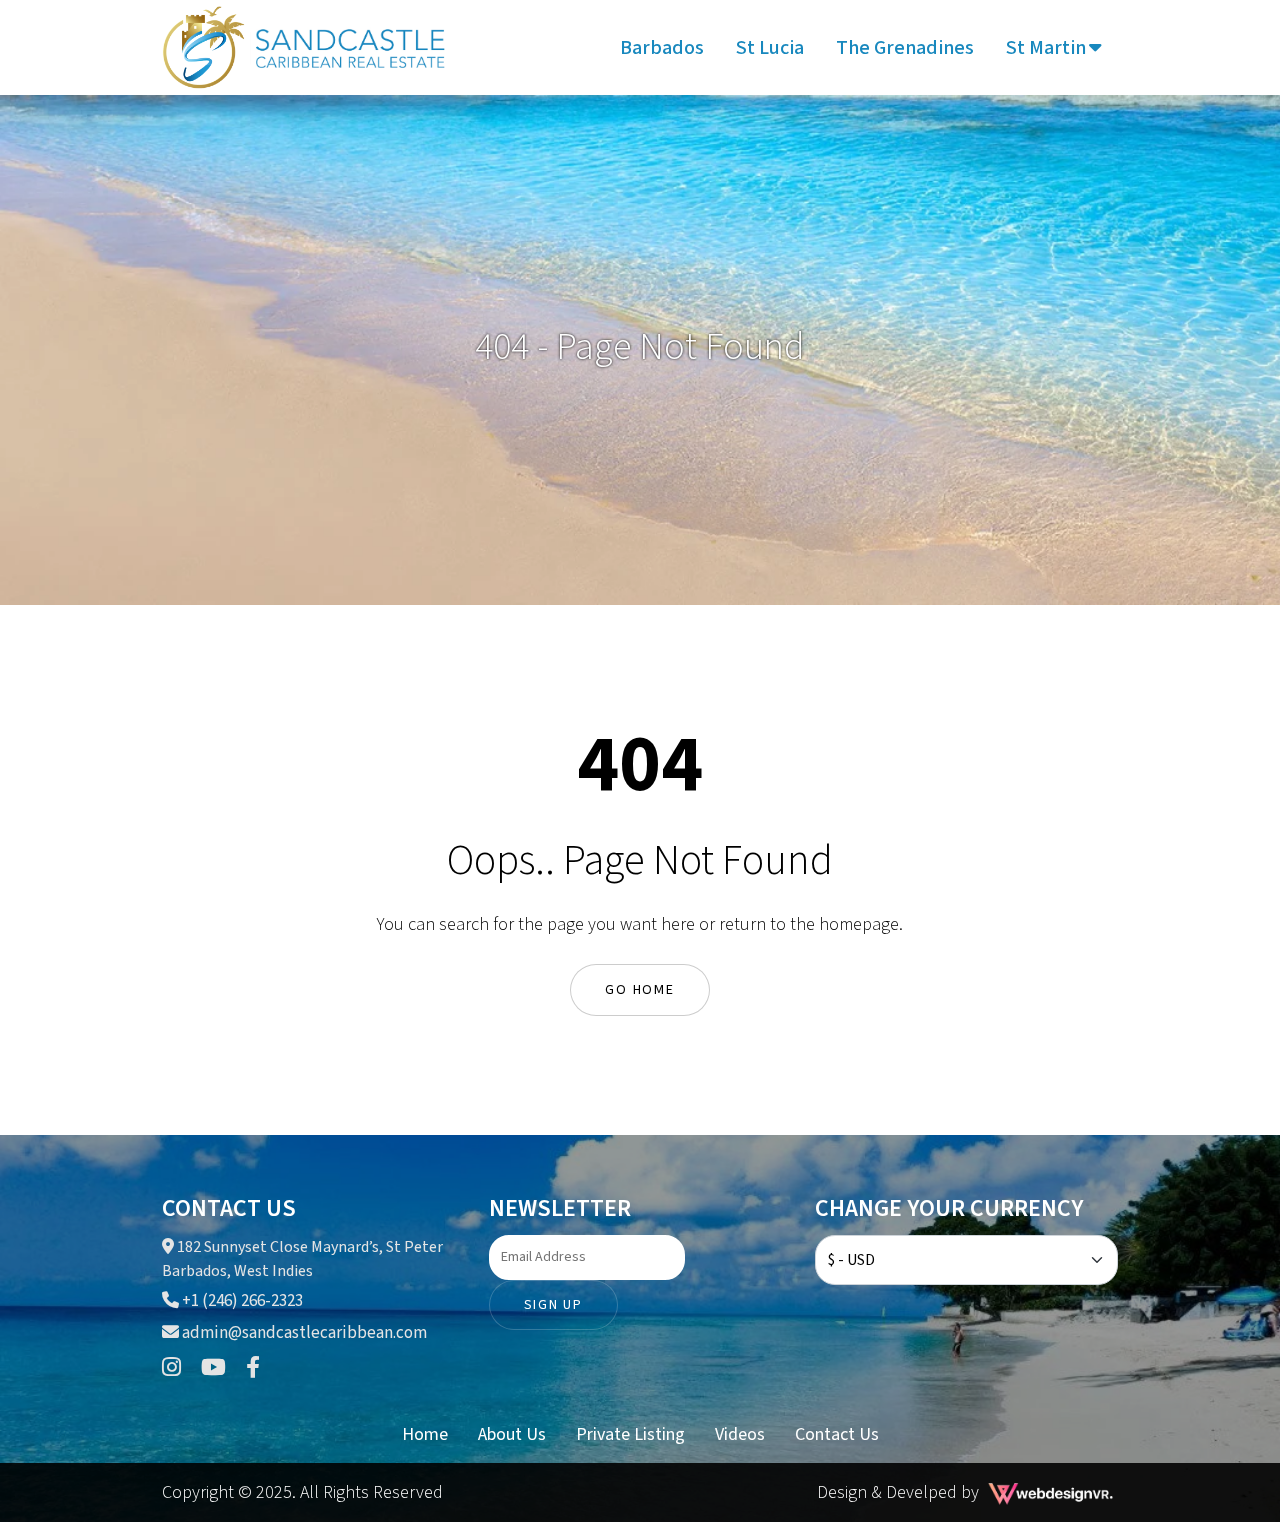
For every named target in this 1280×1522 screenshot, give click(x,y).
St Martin (1046, 48)
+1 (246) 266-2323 (241, 1301)
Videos (740, 1434)
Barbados (662, 48)
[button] (1095, 48)
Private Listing (630, 1434)
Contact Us (837, 1434)
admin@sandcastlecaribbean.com (304, 1333)
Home (425, 1434)
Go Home (639, 990)
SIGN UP (553, 1305)
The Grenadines (905, 48)
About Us (512, 1434)
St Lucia (770, 48)
